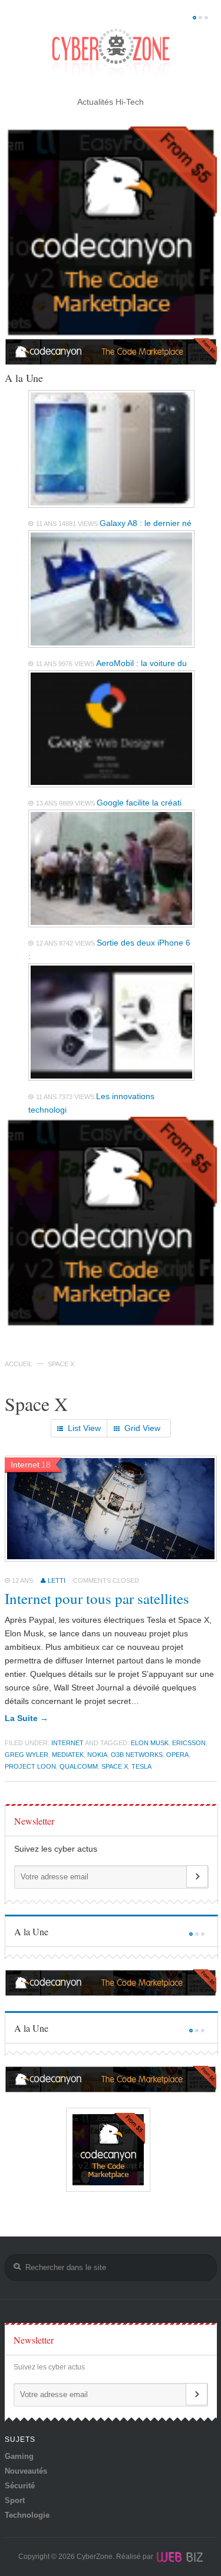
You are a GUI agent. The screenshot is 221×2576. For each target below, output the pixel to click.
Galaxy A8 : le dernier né (146, 523)
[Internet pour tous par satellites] (111, 1559)
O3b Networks (137, 1755)
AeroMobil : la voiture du (141, 663)
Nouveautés (26, 2471)
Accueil (19, 1364)
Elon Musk (150, 1743)
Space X (115, 1766)
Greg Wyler (27, 1755)
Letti (57, 1580)
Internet (67, 1743)
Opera (177, 1755)
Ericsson (189, 1743)
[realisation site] (179, 2557)
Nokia (97, 1755)
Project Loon (30, 1766)
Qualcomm (79, 1766)
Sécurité (20, 2486)
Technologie (27, 2515)
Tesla (141, 1766)
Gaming (19, 2456)
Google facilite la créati (139, 803)
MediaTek (68, 1755)
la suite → (27, 1718)
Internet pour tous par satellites (97, 1598)
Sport (15, 2500)
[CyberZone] (111, 54)
